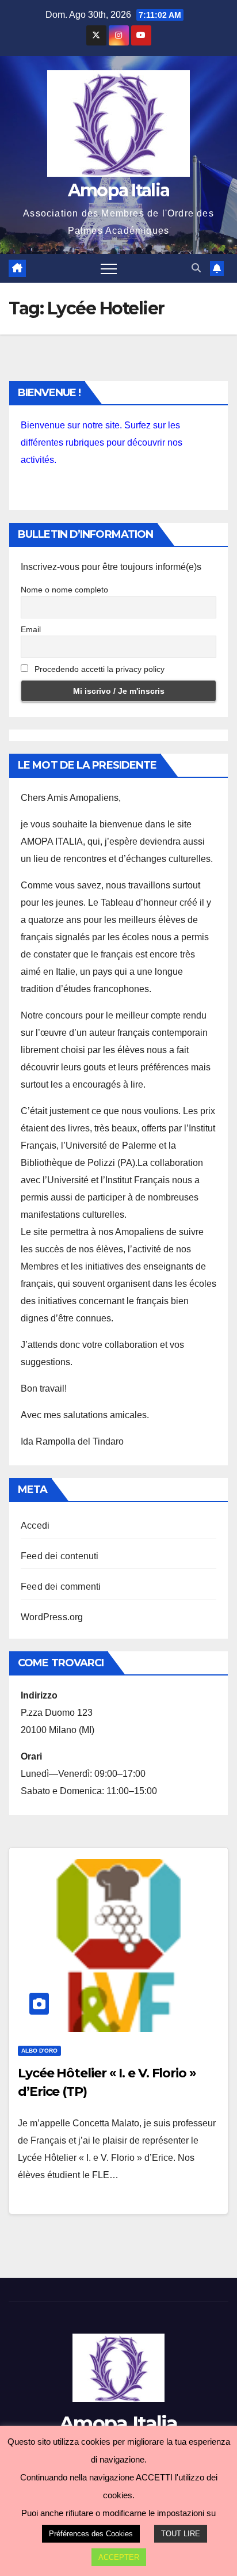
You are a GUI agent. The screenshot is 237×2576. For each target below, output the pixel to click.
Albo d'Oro (39, 2051)
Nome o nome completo (64, 590)
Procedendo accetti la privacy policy (98, 669)
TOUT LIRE (181, 2534)
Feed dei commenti (61, 1587)
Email (31, 629)
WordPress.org (52, 1617)
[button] (196, 268)
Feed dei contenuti (60, 1556)
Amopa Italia (119, 190)
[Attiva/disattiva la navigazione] (109, 268)
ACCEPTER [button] (119, 2557)
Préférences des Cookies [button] (91, 2534)
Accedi (35, 1526)
